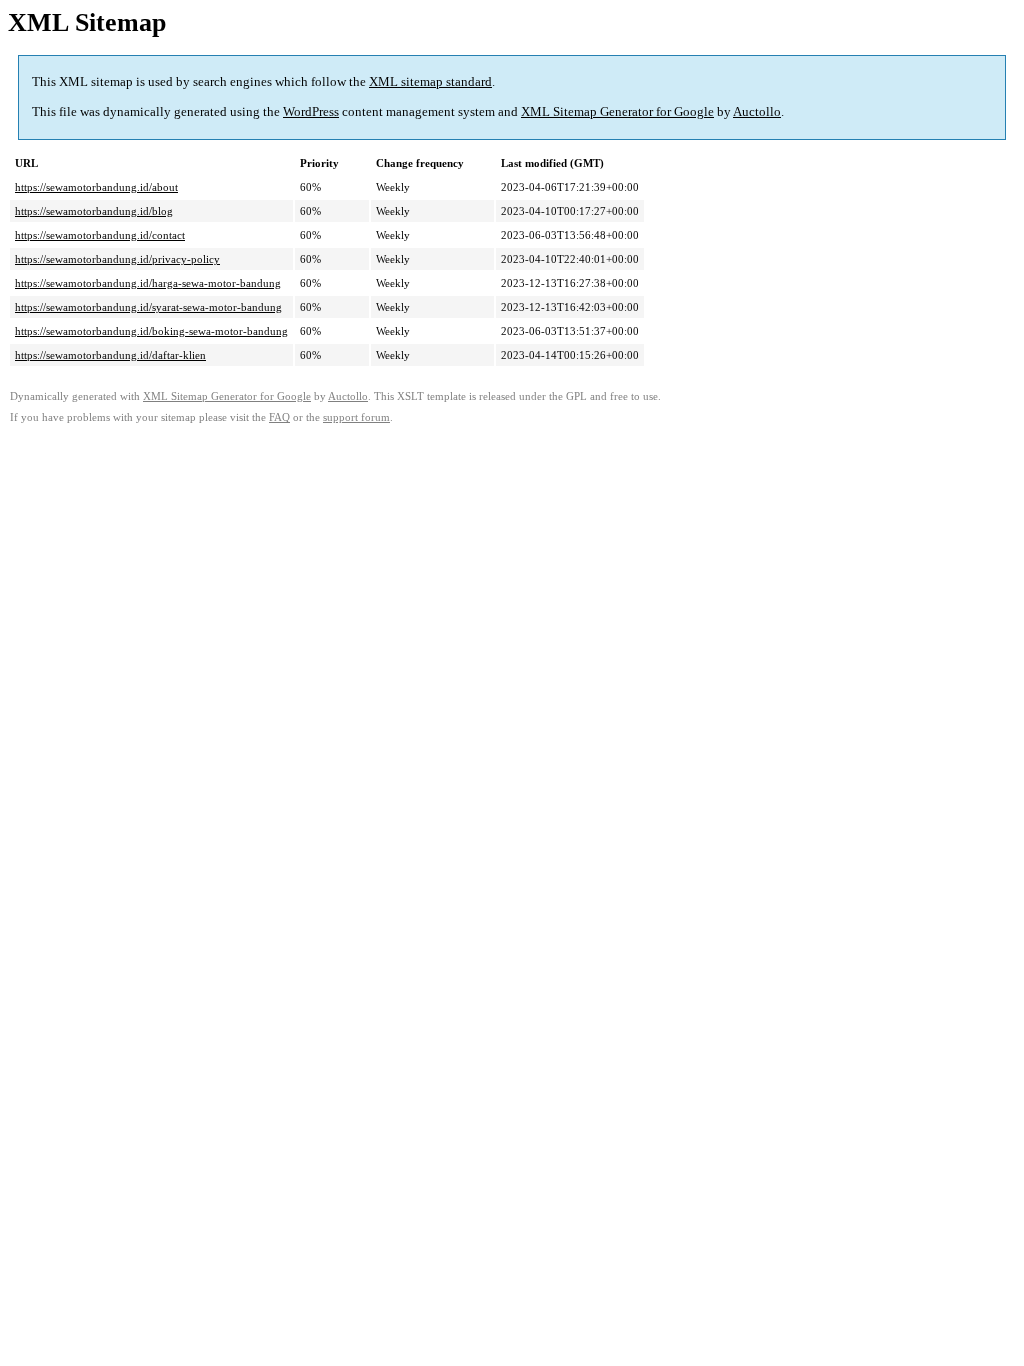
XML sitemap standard (430, 81)
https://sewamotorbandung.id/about (96, 187)
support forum (356, 417)
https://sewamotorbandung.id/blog (94, 211)
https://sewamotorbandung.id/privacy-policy (117, 259)
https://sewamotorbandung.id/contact (100, 235)
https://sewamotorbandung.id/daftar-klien (110, 355)
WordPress (311, 111)
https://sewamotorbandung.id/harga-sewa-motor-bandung (148, 283)
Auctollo (757, 111)
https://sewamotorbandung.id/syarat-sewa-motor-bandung (148, 307)
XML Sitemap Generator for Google (617, 111)
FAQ (279, 417)
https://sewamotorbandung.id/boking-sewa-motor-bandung (151, 331)
